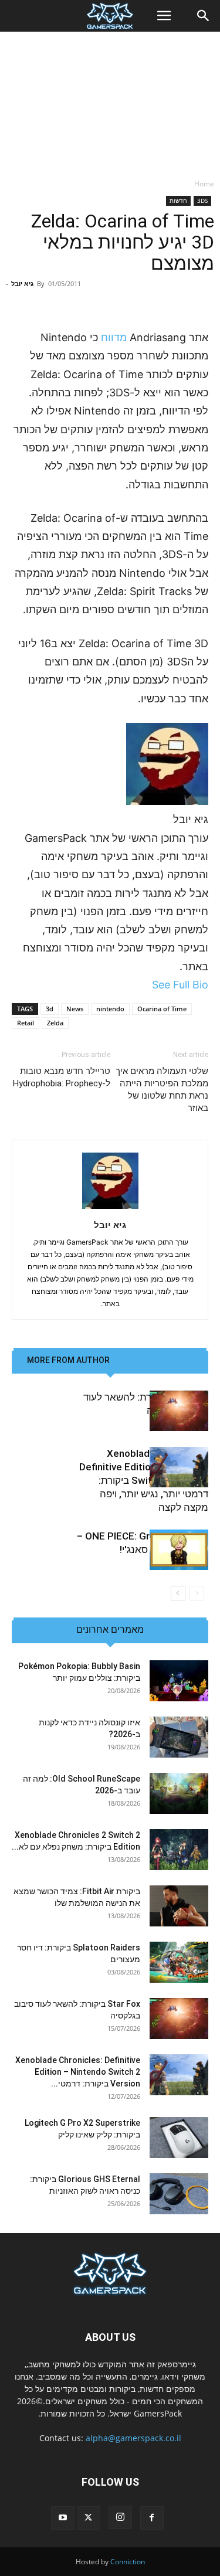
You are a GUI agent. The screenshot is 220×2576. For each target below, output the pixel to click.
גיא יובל (22, 283)
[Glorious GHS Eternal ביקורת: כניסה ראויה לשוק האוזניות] (179, 2194)
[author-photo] (110, 1209)
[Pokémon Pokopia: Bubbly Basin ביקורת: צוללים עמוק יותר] (179, 1681)
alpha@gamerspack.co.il (133, 2438)
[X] (89, 2518)
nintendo (110, 1009)
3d (50, 1009)
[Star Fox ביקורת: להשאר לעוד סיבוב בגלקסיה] (179, 1411)
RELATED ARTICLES (156, 1360)
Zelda (55, 1023)
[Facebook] (152, 2518)
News (75, 1009)
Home (204, 184)
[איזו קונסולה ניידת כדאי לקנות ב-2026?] (179, 1737)
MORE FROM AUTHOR (68, 1360)
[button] (164, 16)
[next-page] (178, 1593)
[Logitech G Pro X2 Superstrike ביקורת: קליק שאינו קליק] (179, 2137)
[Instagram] (120, 2517)
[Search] (204, 16)
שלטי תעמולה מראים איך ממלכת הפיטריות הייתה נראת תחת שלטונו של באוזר (162, 1090)
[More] (69, 301)
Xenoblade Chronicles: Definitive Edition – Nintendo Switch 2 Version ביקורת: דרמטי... (78, 2072)
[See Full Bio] (146, 985)
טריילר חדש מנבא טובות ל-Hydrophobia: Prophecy (62, 1077)
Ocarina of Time (162, 1009)
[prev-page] (197, 1593)
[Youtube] (63, 2518)
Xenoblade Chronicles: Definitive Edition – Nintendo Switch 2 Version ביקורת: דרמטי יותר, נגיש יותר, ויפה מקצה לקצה (144, 1480)
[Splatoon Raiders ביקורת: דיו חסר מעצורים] (179, 1962)
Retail (26, 1023)
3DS (202, 200)
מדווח (114, 337)
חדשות (178, 200)
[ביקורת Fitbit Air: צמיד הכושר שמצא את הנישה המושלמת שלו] (179, 1906)
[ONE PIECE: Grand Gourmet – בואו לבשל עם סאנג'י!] (179, 1550)
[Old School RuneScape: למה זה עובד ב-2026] (179, 1793)
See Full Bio (180, 985)
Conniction (128, 2562)
